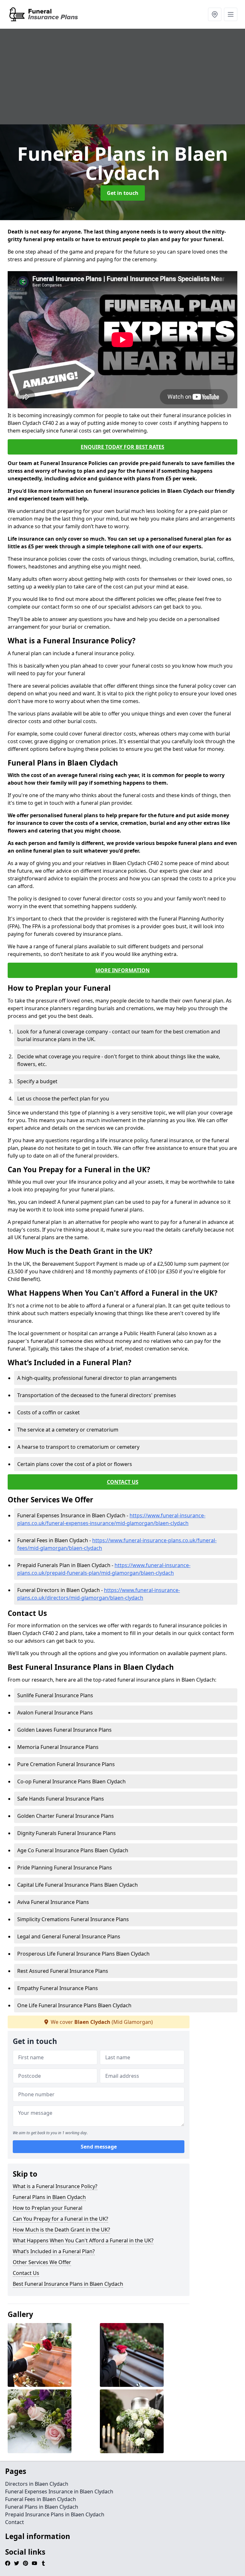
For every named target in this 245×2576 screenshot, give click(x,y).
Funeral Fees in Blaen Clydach (41, 2499)
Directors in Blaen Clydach (37, 2484)
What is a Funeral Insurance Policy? (55, 2186)
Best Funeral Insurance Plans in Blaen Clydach (68, 2284)
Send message (99, 2147)
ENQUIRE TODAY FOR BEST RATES (122, 447)
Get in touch (123, 193)
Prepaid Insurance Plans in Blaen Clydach (55, 2514)
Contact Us (26, 2273)
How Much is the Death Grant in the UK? (61, 2230)
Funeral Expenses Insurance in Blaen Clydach (59, 2491)
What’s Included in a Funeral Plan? (54, 2251)
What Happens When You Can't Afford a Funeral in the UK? (83, 2240)
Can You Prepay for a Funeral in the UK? (60, 2219)
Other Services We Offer (42, 2262)
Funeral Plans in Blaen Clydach (49, 2197)
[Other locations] (215, 14)
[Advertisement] (122, 77)
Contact (15, 2522)
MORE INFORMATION (122, 970)
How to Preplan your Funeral (48, 2208)
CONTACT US (123, 1482)
